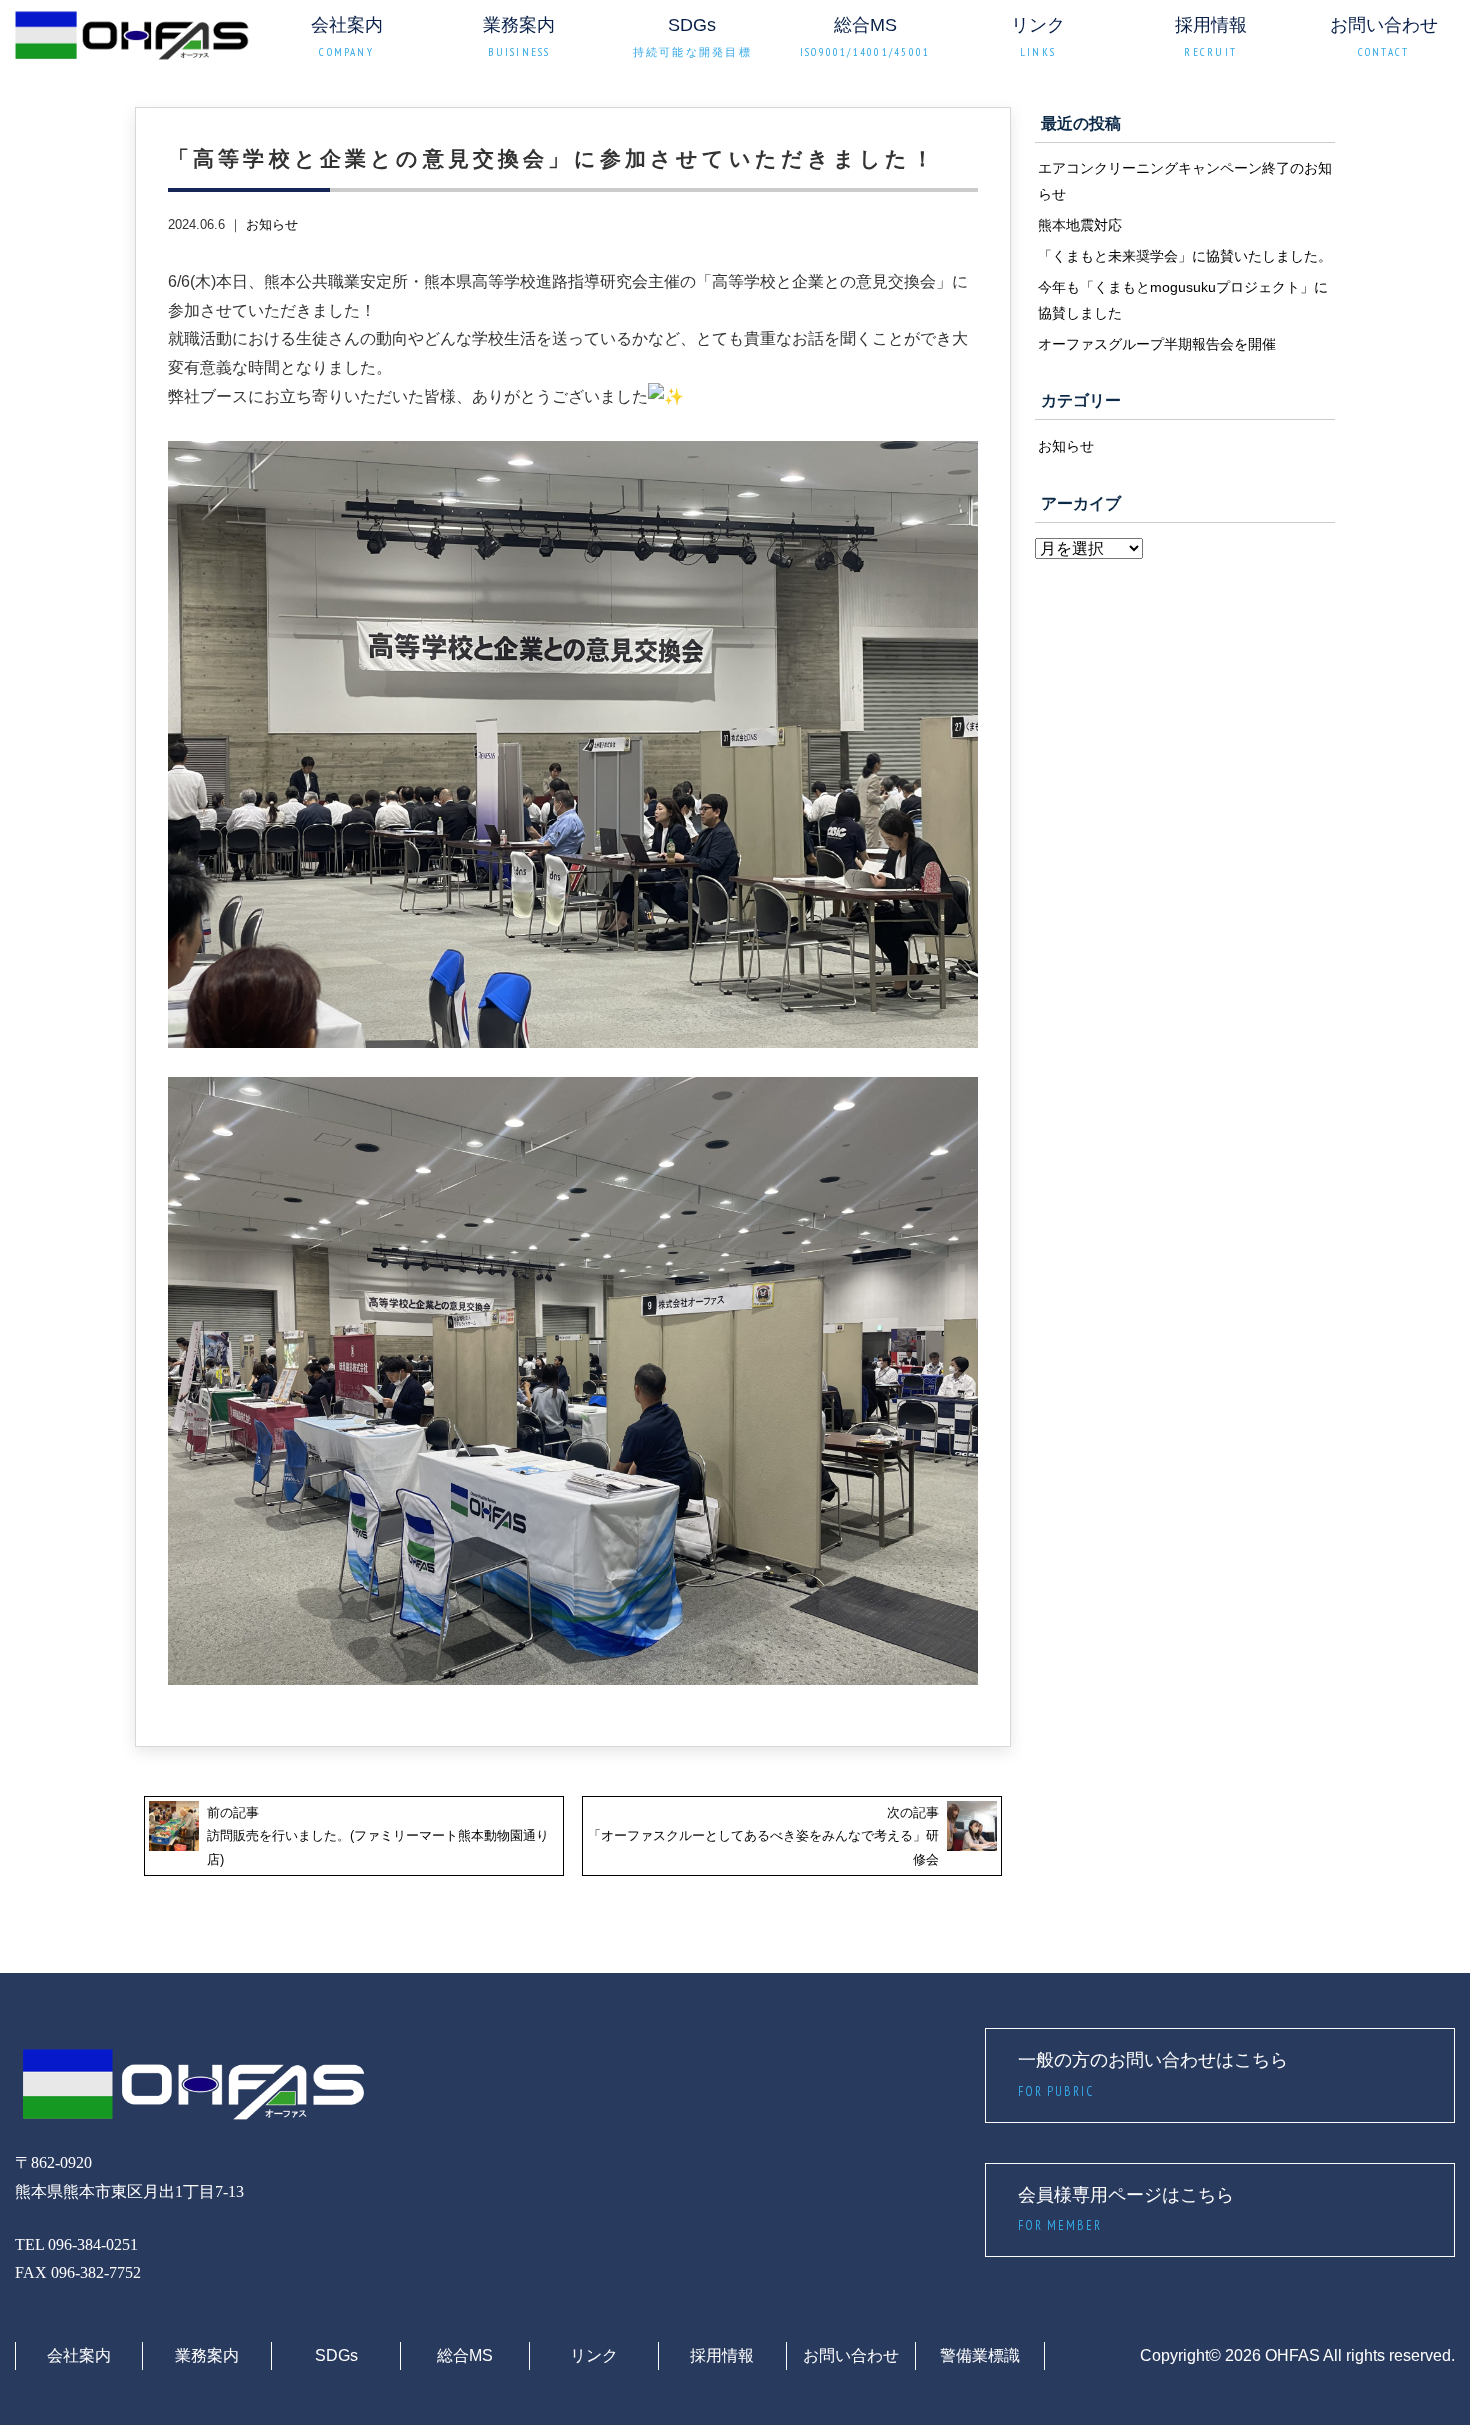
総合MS (465, 2355)
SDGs (336, 2355)
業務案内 (207, 2355)
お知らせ (272, 224)
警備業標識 (980, 2355)
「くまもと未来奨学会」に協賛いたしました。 (1185, 256)
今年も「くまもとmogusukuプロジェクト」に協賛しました (1183, 300)
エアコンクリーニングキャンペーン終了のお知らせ (1185, 181)
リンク (594, 2355)
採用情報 (722, 2355)
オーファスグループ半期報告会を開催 (1157, 344)
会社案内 (79, 2355)
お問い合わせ (851, 2355)
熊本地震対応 (1080, 225)
